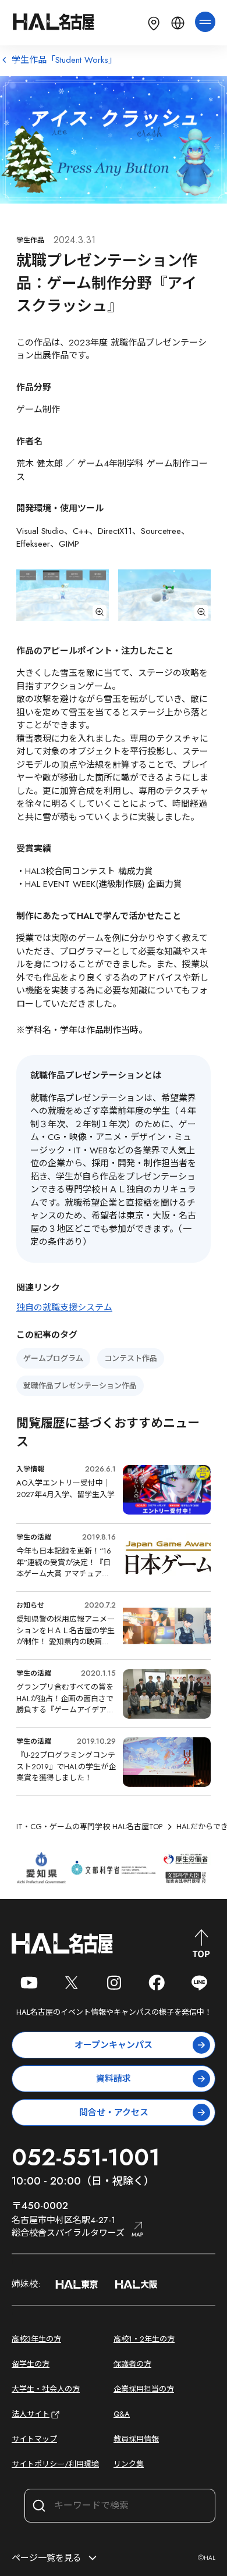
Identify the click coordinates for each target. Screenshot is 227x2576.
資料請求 (114, 2079)
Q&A (122, 2414)
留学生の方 (31, 2364)
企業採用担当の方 (144, 2389)
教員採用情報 (136, 2439)
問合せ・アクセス (114, 2112)
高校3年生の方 (36, 2339)
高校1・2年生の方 (144, 2339)
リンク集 (129, 2464)
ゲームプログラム (53, 1358)
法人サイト (31, 2414)
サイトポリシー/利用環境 (55, 2464)
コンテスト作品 (131, 1358)
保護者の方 (132, 2364)
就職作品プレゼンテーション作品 (80, 1386)
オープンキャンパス (114, 2045)
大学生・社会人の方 (46, 2389)
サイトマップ (34, 2439)
